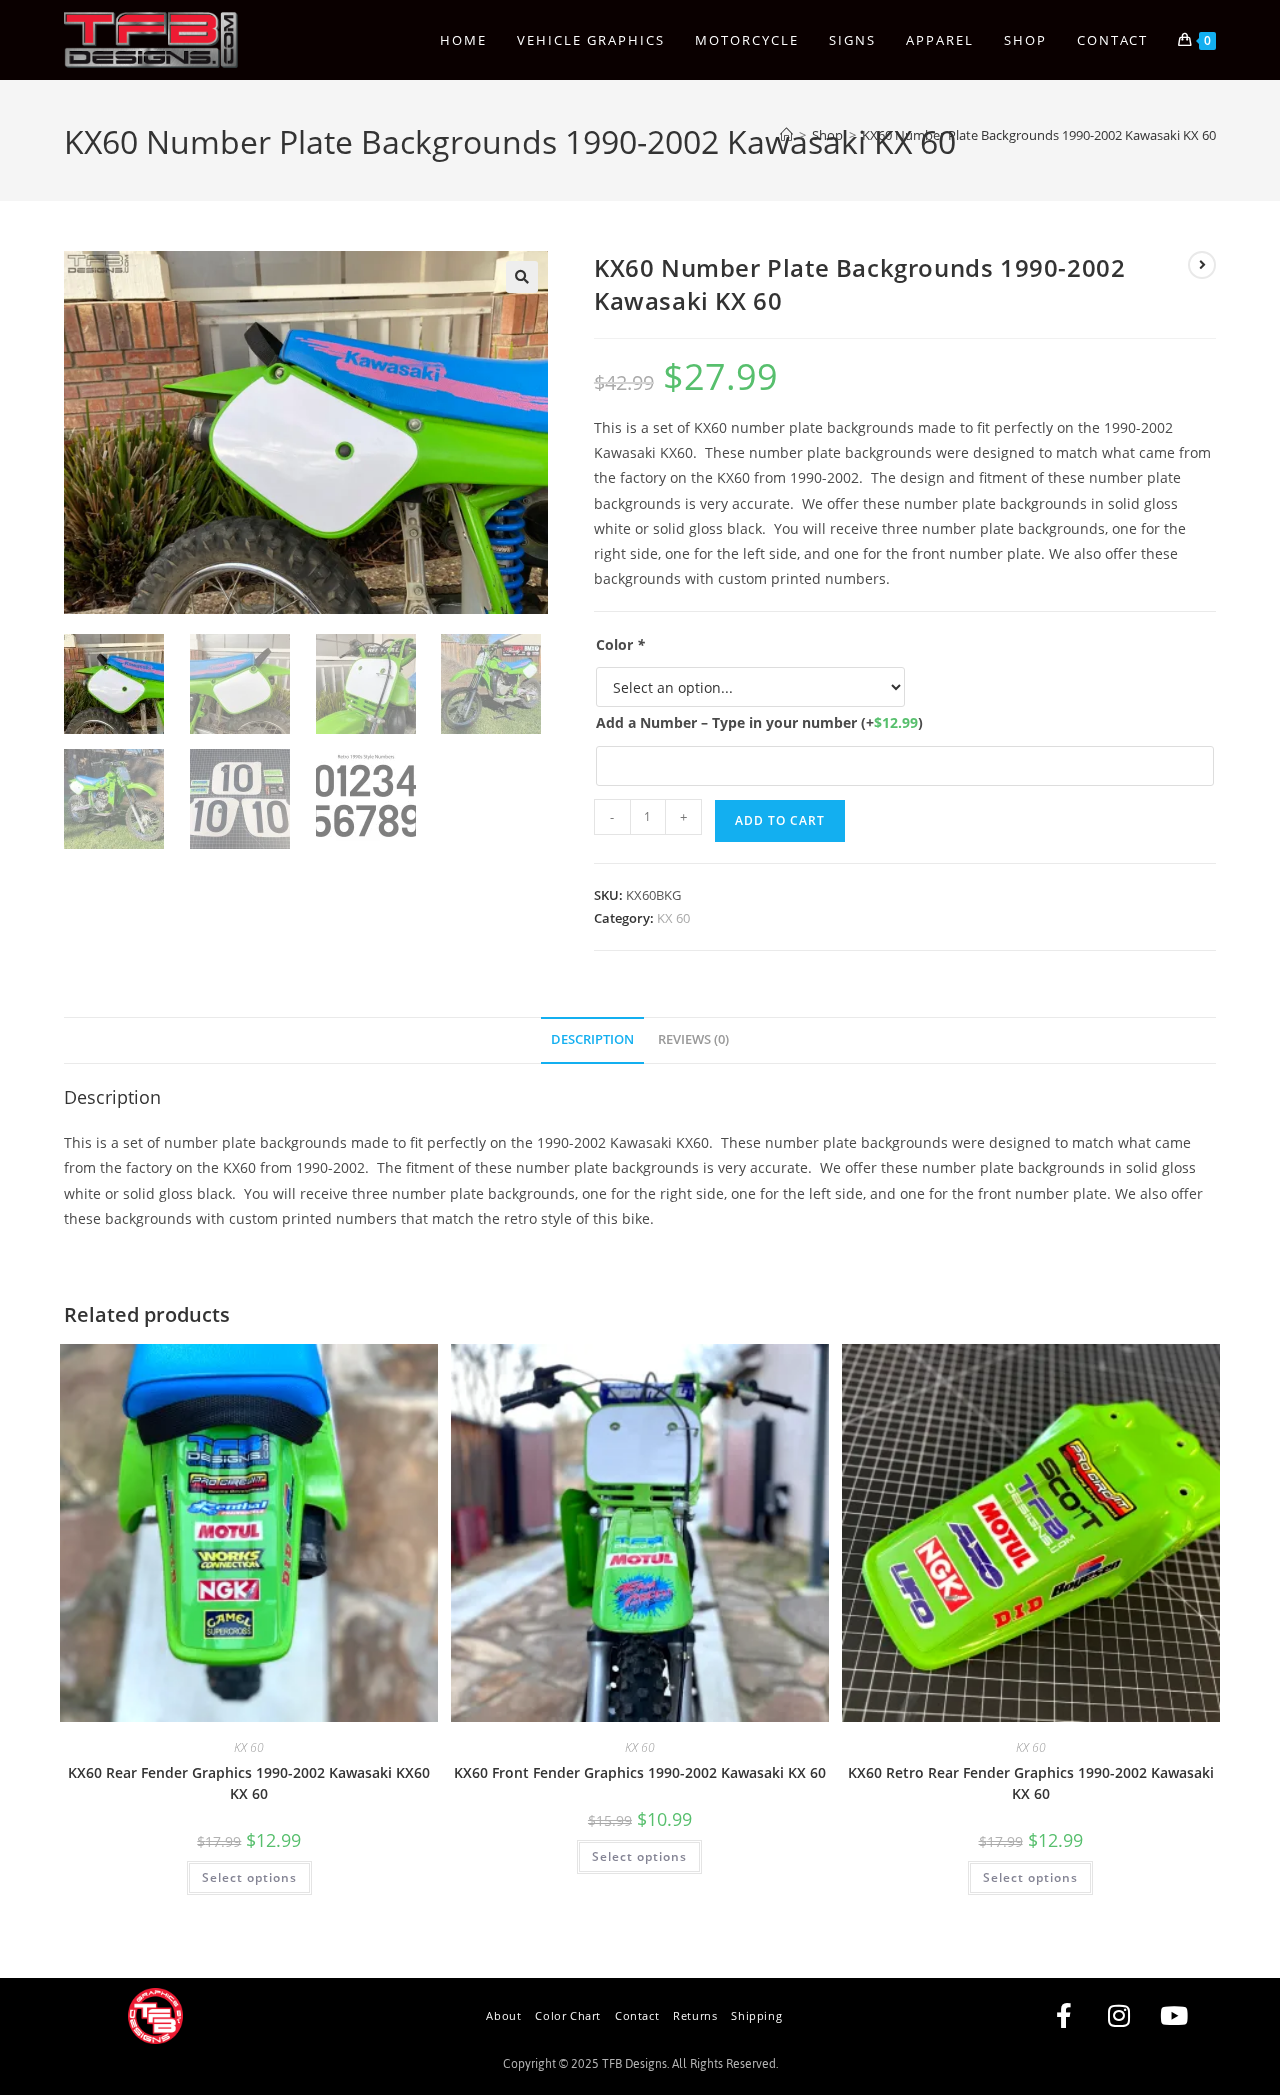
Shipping (756, 2015)
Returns (695, 2015)
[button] (522, 277)
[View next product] (1202, 265)
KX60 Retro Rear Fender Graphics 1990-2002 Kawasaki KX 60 (1031, 1783)
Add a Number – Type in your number (759, 722)
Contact (637, 2015)
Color (620, 644)
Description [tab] (592, 1039)
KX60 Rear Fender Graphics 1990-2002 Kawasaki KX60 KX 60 (249, 1783)
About (503, 2015)
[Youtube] (1174, 2016)
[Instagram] (1119, 2016)
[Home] (786, 135)
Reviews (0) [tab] (693, 1039)
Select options (249, 1877)
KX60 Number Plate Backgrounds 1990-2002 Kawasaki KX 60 (1039, 135)
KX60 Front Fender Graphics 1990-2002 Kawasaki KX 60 (640, 1772)
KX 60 (673, 918)
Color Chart (568, 2015)
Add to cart (780, 820)
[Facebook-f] (1064, 2016)
